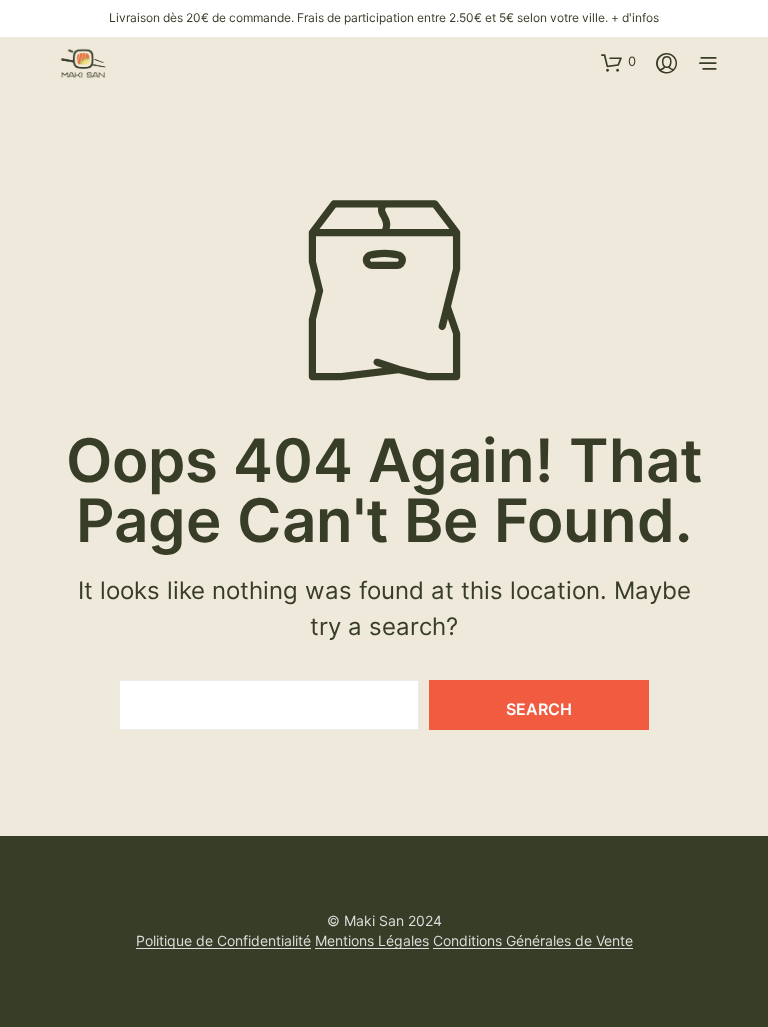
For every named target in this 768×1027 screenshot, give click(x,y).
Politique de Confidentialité (223, 941)
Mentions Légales (372, 941)
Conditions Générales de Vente (533, 941)
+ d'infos (635, 17)
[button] (618, 62)
